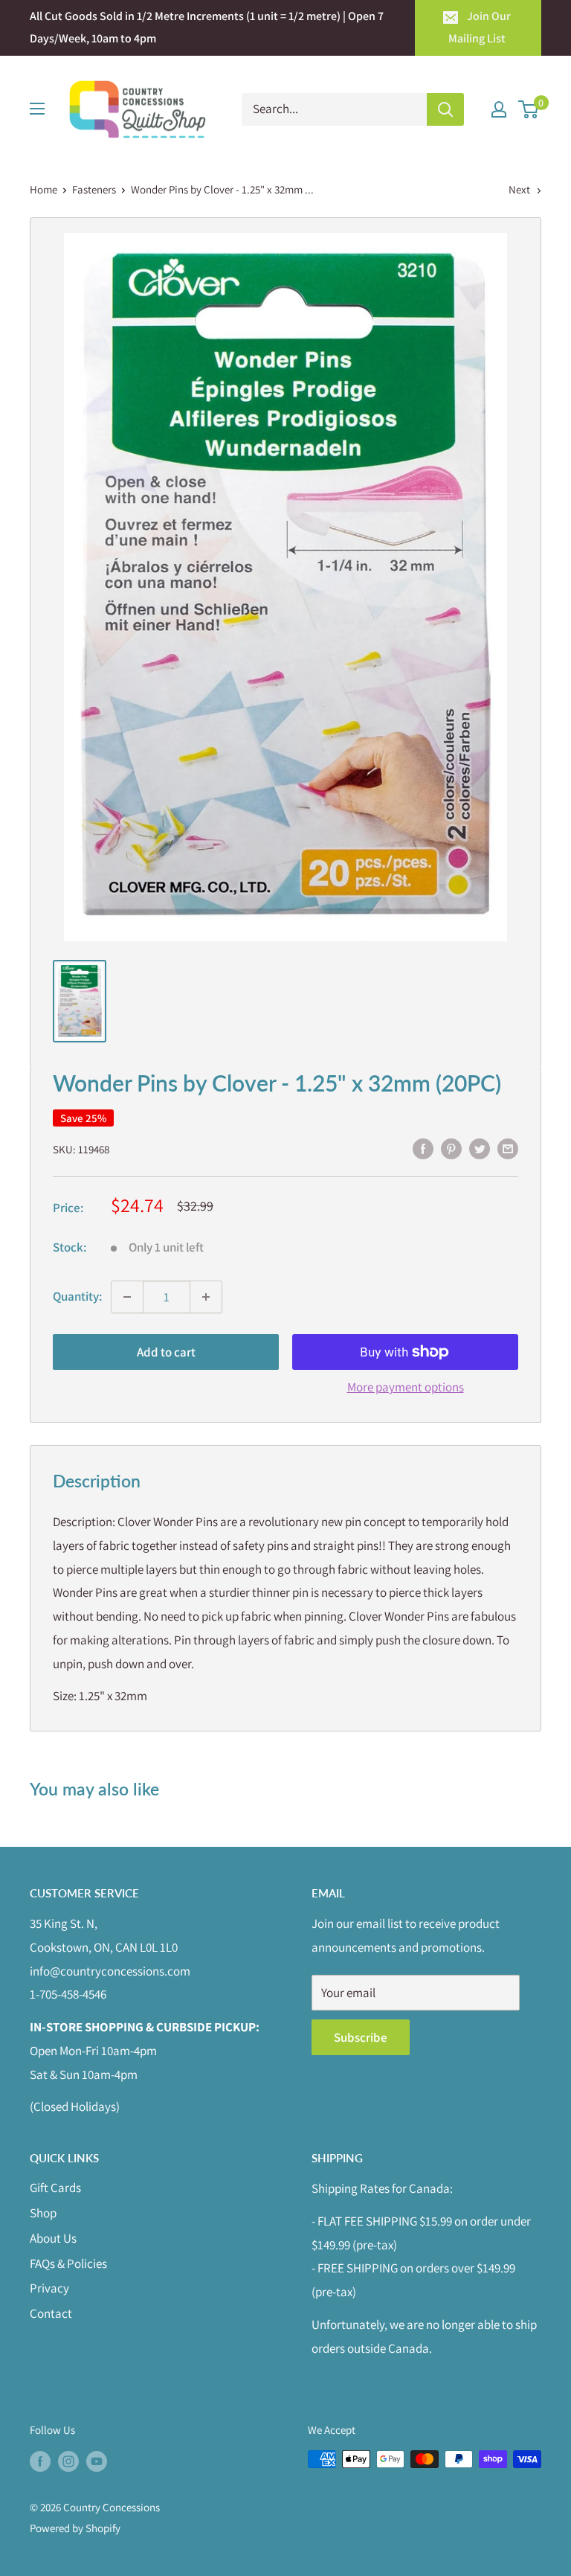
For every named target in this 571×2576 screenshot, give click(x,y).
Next (519, 189)
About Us (53, 2238)
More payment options (406, 1387)
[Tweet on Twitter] (480, 1148)
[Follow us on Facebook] (40, 2461)
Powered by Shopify (75, 2528)
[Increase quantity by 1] (206, 1297)
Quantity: (77, 1296)
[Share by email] (508, 1148)
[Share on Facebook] (423, 1148)
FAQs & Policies (68, 2263)
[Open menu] (37, 109)
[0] (529, 109)
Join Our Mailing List (480, 27)
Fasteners (94, 189)
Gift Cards (55, 2188)
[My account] (499, 109)
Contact (51, 2313)
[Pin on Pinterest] (451, 1148)
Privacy (49, 2288)
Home (43, 189)
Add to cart (166, 1352)
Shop (43, 2213)
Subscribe (361, 2037)
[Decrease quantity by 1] (127, 1297)
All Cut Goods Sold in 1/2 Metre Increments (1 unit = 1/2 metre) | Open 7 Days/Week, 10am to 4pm (207, 27)
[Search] (445, 109)
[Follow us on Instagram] (68, 2461)
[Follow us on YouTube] (97, 2461)
